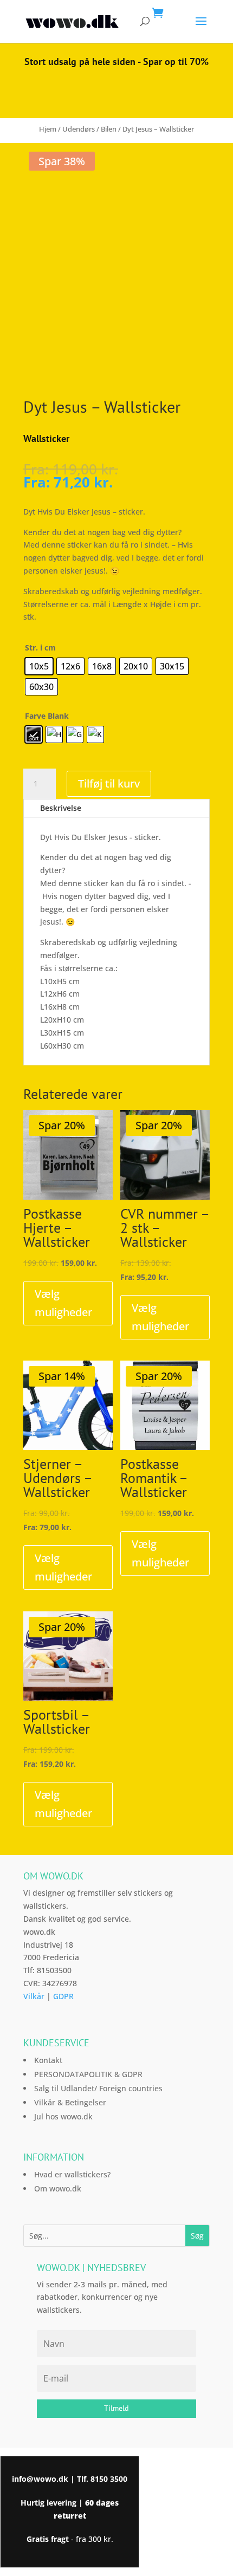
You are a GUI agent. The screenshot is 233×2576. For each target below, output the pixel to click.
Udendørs (79, 129)
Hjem (48, 129)
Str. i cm (40, 648)
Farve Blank (47, 716)
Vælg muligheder (63, 1303)
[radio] (39, 666)
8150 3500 (109, 2479)
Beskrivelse (61, 808)
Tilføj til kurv (109, 783)
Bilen (109, 129)
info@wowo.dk (40, 2479)
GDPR (63, 1996)
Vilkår (34, 1996)
